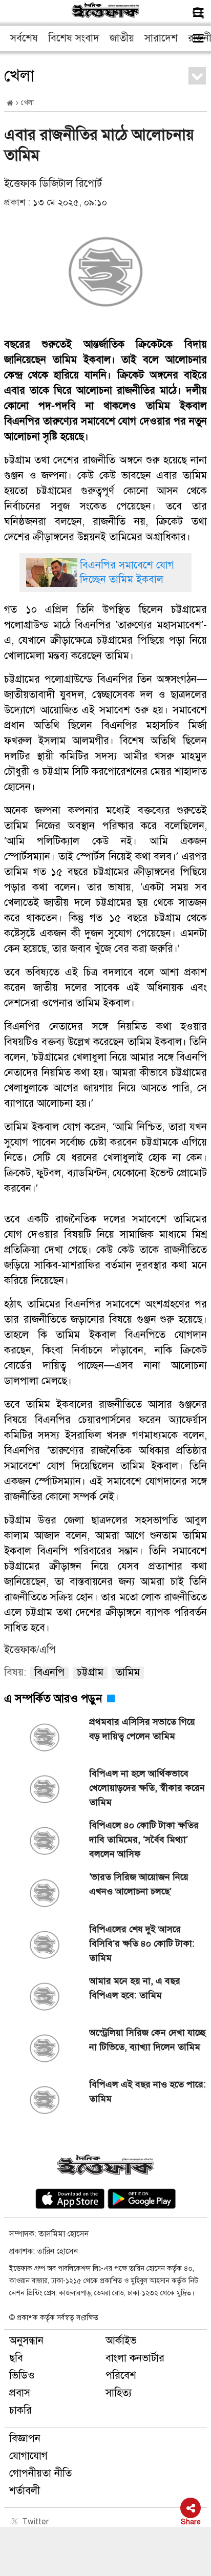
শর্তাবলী (25, 2491)
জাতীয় (122, 38)
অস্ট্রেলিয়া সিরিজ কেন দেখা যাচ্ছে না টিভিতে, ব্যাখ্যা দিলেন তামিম (147, 2040)
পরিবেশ (121, 2376)
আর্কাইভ (121, 2341)
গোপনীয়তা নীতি (40, 2473)
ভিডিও (22, 2376)
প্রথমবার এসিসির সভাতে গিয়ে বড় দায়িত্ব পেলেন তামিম (142, 1729)
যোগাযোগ (28, 2456)
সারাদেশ (161, 38)
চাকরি (20, 2410)
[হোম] (10, 103)
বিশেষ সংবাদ (74, 38)
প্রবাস (20, 2393)
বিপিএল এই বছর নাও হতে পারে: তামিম (147, 2092)
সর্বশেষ (24, 38)
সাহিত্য (119, 2393)
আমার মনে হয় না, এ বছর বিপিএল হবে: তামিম (135, 1988)
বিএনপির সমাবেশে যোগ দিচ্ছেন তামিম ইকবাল (127, 572)
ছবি (16, 2358)
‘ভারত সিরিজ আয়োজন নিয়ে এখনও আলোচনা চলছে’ (139, 1884)
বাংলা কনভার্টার (135, 2358)
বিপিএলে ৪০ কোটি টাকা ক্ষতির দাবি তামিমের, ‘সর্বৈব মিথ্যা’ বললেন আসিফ (144, 1840)
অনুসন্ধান (26, 2341)
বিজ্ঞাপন (25, 2438)
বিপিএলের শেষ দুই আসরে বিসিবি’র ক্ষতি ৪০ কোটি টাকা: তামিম (142, 1944)
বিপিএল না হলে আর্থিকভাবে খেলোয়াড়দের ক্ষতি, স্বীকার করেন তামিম (147, 1788)
